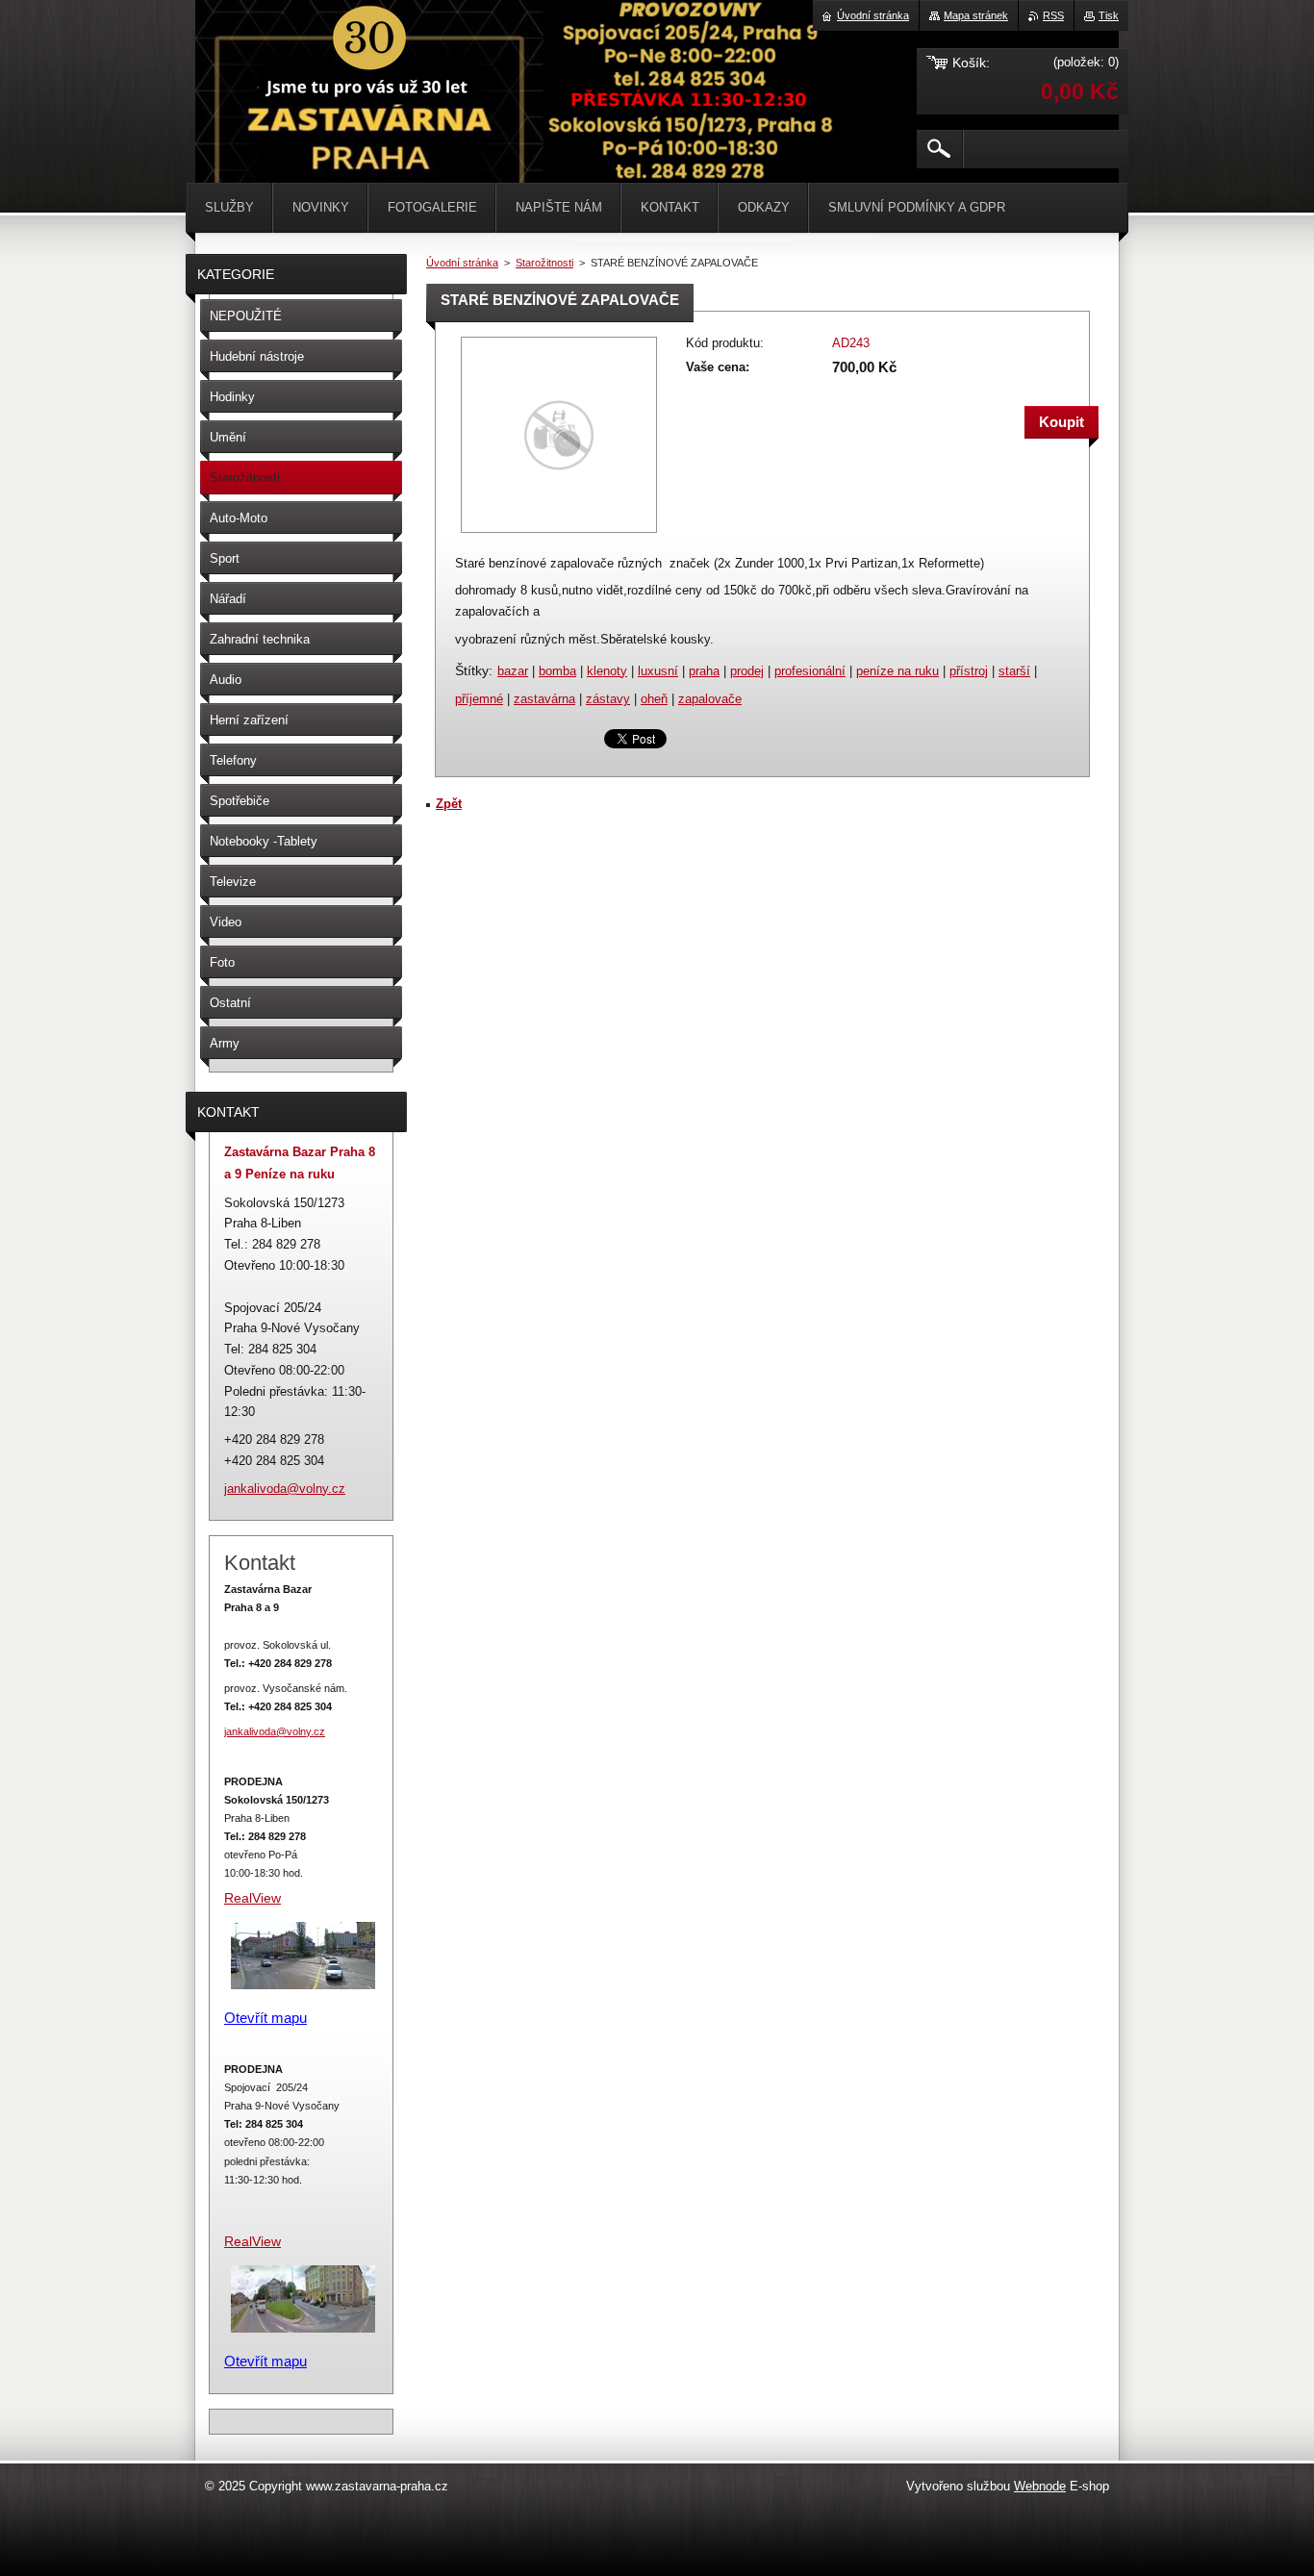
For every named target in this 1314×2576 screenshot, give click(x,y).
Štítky (472, 670)
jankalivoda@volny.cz (275, 1731)
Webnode (1040, 2486)
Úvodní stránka (462, 263)
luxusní (658, 671)
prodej (747, 671)
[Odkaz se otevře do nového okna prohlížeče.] (559, 534)
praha (704, 671)
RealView (253, 2241)
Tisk (1109, 15)
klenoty (607, 671)
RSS (1053, 15)
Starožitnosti (544, 263)
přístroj (969, 671)
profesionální (810, 671)
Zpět (449, 804)
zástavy (608, 699)
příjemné (479, 699)
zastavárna (544, 699)
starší (1014, 671)
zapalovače (710, 699)
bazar (513, 671)
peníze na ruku (897, 671)
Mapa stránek (976, 15)
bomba (557, 671)
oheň (654, 699)
